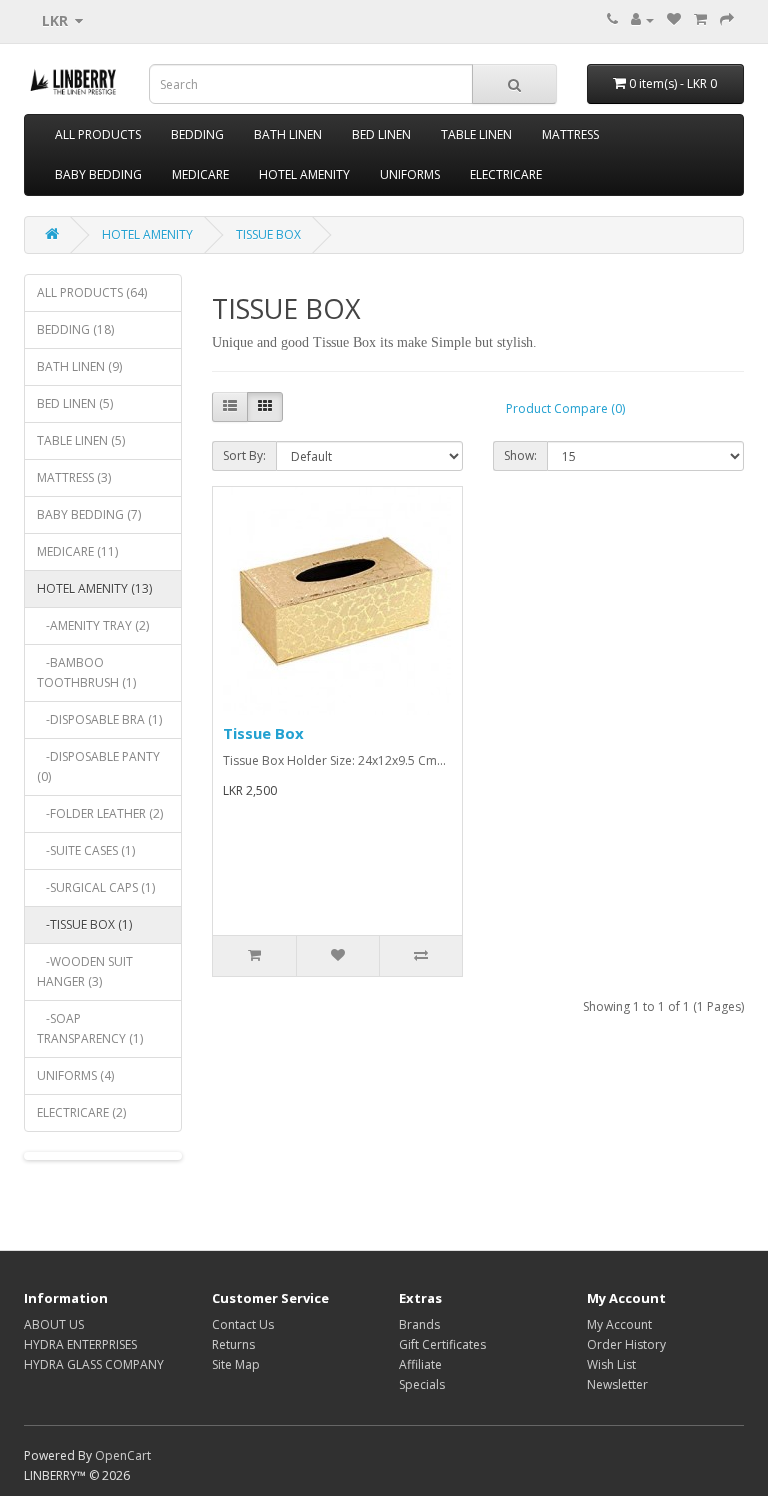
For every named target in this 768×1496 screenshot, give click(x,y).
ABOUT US (54, 1324)
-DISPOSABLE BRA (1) (99, 719)
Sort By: (244, 455)
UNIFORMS (410, 174)
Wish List (611, 1364)
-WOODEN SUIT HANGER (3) (85, 971)
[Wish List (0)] (674, 19)
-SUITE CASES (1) (86, 850)
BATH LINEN (288, 134)
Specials (422, 1384)
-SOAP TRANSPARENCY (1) (90, 1028)
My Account (619, 1324)
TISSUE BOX (268, 234)
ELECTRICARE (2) (81, 1112)
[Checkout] (727, 19)
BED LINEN (381, 134)
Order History (626, 1344)
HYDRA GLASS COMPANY (94, 1364)
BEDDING (197, 134)
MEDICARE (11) (77, 551)
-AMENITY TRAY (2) (93, 625)
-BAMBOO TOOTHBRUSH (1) (86, 672)
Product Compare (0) (565, 408)
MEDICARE (200, 174)
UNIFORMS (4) (75, 1075)
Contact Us (243, 1324)
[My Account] (642, 19)
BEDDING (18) (75, 329)
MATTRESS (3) (74, 477)
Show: (520, 455)
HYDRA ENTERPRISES (80, 1344)
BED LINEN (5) (75, 403)
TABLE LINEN (476, 134)
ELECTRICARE (506, 174)
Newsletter (617, 1384)
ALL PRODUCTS (98, 134)
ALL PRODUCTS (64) (92, 292)
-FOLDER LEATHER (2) (100, 813)
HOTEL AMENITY (304, 174)
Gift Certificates (442, 1344)
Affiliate (420, 1364)
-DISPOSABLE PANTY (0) (98, 766)
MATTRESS (570, 134)
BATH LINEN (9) (79, 366)
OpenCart (123, 1455)
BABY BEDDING (98, 174)
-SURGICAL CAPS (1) (96, 887)
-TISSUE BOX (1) (84, 924)
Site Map (236, 1364)
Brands (419, 1324)
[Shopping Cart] (700, 19)
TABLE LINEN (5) (81, 440)
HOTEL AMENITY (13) (94, 588)
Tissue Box (263, 733)
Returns (233, 1344)
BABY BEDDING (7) (89, 514)
